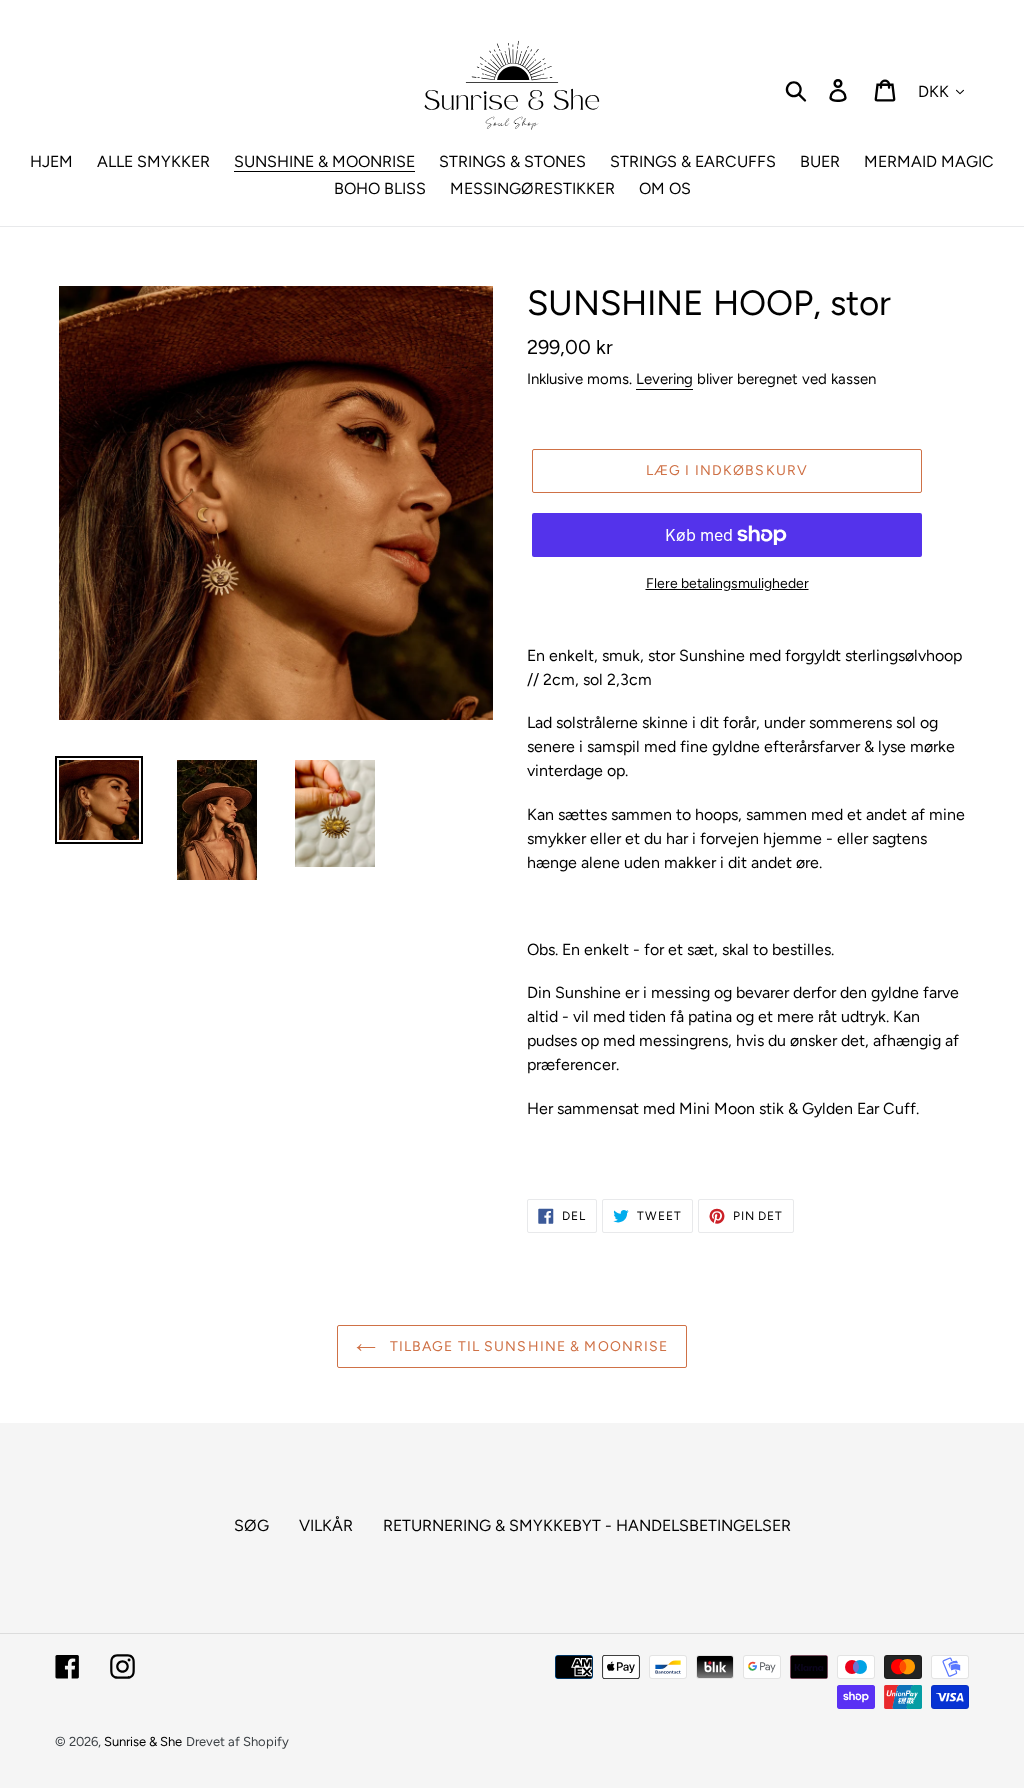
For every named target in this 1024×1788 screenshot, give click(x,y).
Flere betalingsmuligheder (727, 583)
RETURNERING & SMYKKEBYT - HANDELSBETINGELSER (587, 1525)
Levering (664, 379)
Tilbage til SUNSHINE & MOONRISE (527, 1346)
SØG (251, 1525)
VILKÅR (326, 1525)
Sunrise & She (143, 1741)
